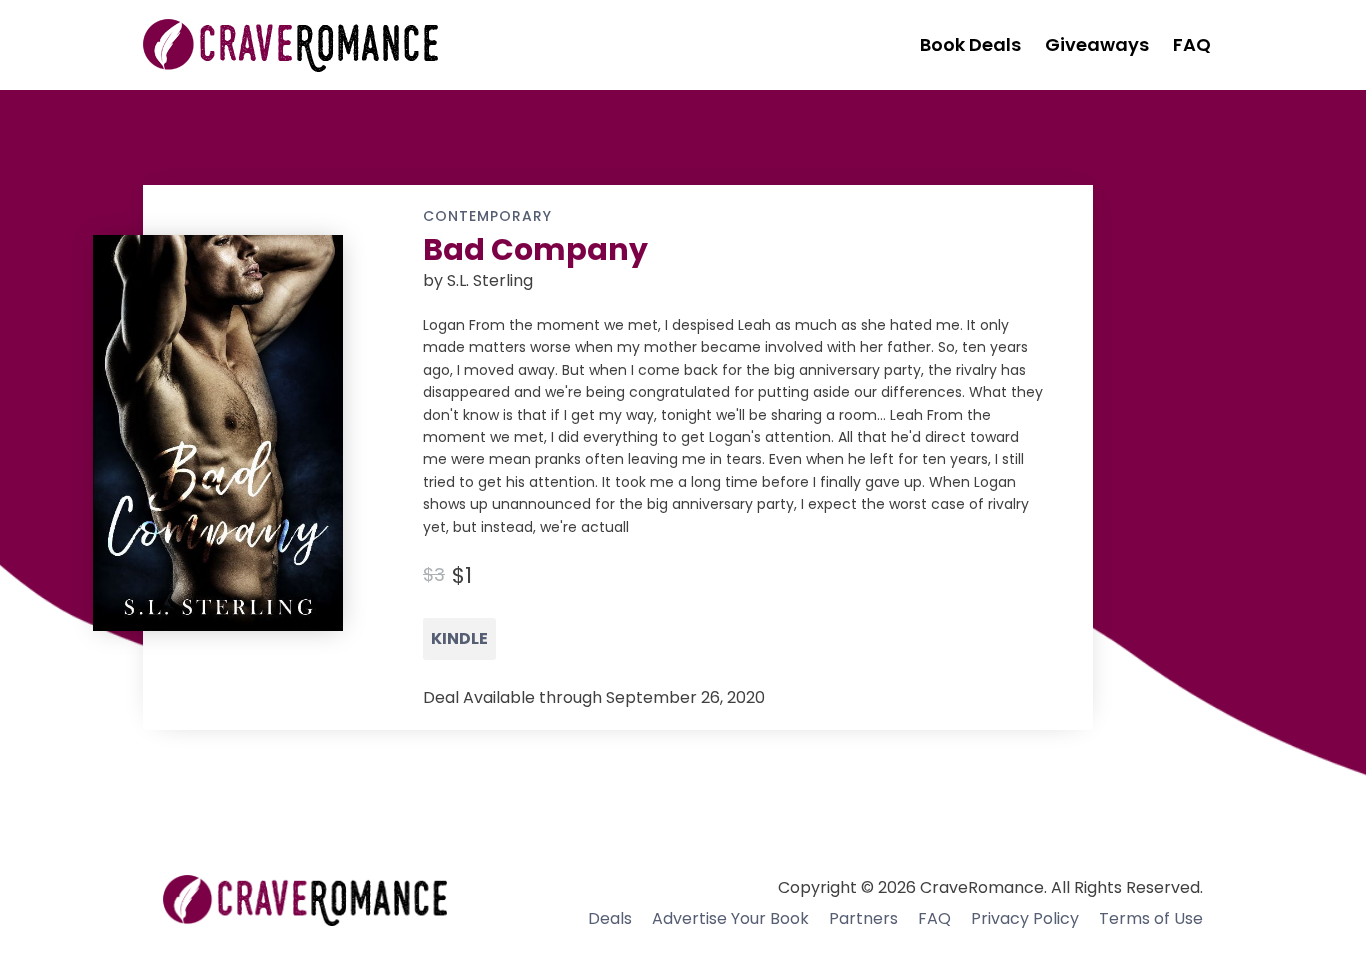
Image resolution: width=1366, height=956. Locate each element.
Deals (610, 918)
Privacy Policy (1025, 918)
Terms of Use (1151, 918)
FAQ (934, 918)
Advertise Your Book (730, 918)
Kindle (459, 638)
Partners (863, 918)
